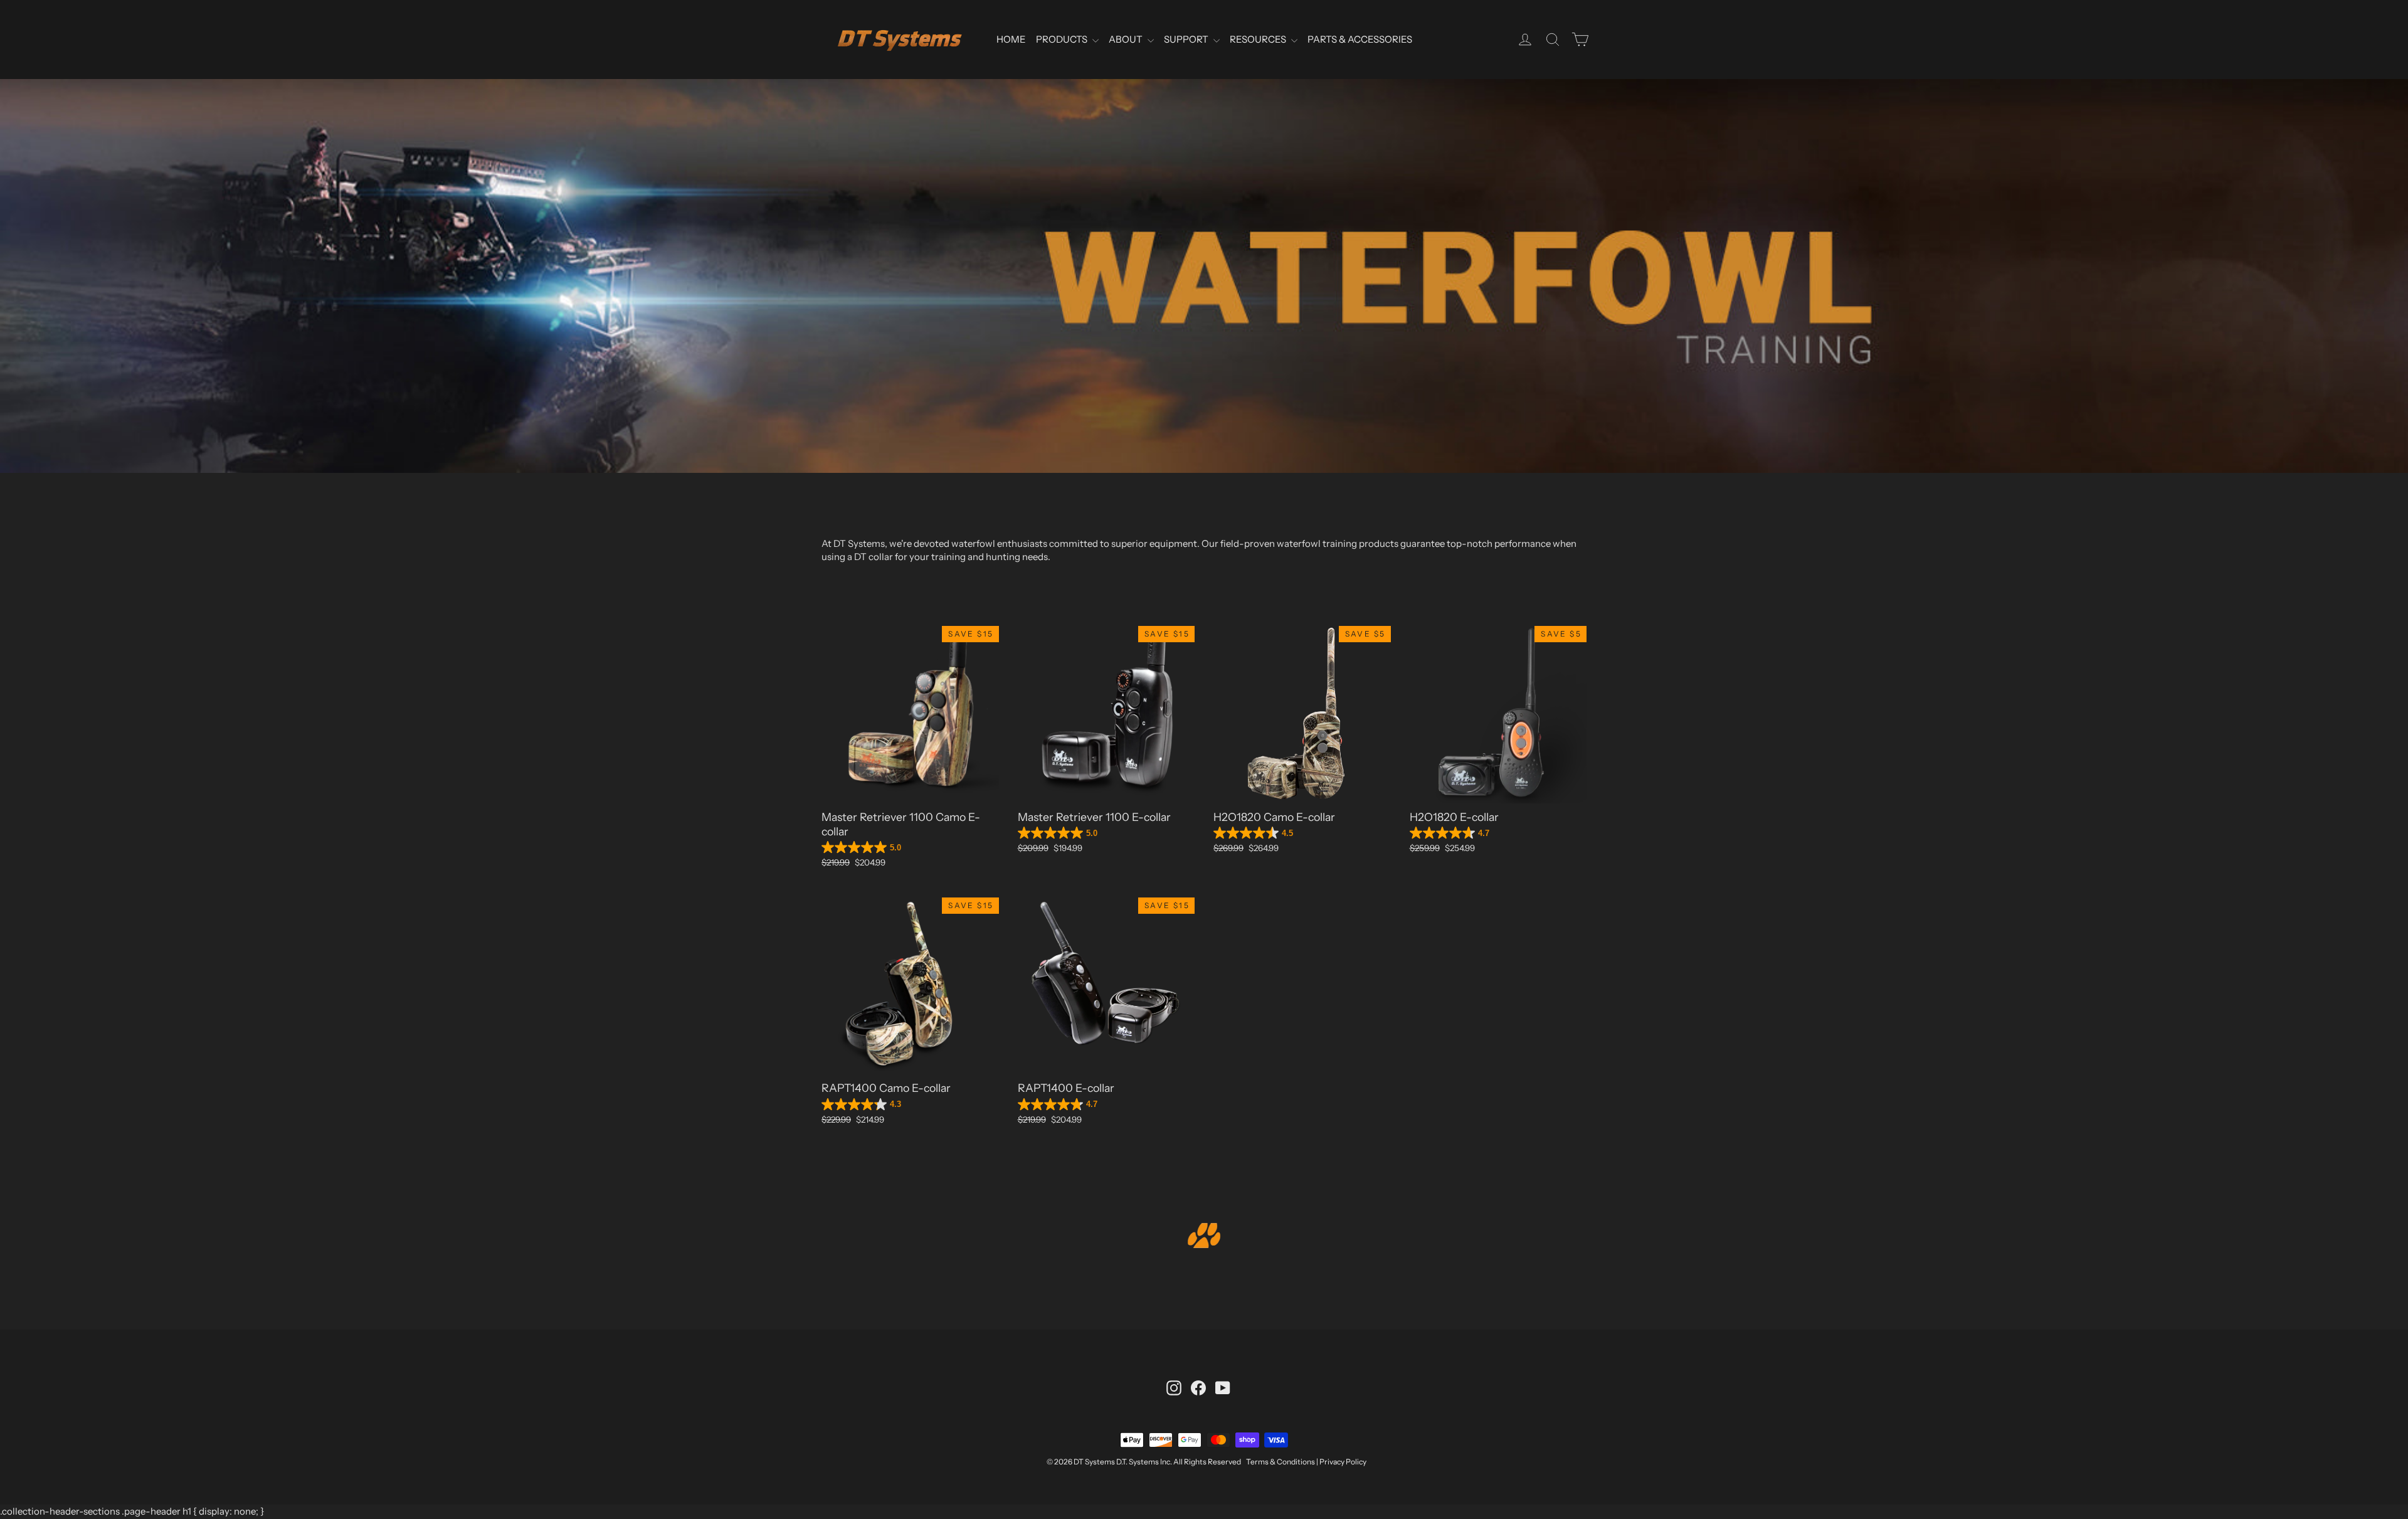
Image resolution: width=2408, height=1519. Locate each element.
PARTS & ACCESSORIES (1360, 39)
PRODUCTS (1063, 39)
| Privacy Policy (1341, 1462)
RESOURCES (1259, 39)
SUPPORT (1187, 39)
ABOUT (1127, 39)
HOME (1011, 39)
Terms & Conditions (1281, 1462)
